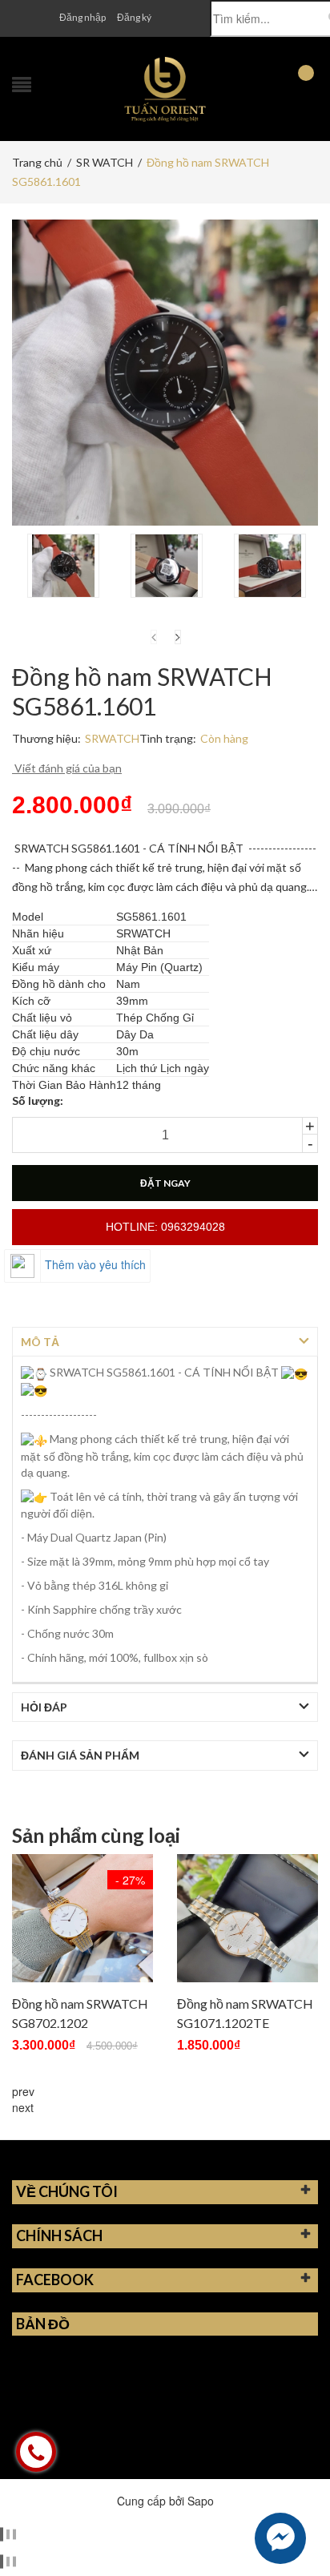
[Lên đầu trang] (298, 2528)
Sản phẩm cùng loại (96, 1836)
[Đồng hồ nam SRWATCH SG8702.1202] (82, 1918)
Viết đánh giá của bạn (67, 768)
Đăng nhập (82, 17)
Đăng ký (134, 17)
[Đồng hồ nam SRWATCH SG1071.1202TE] (247, 1918)
